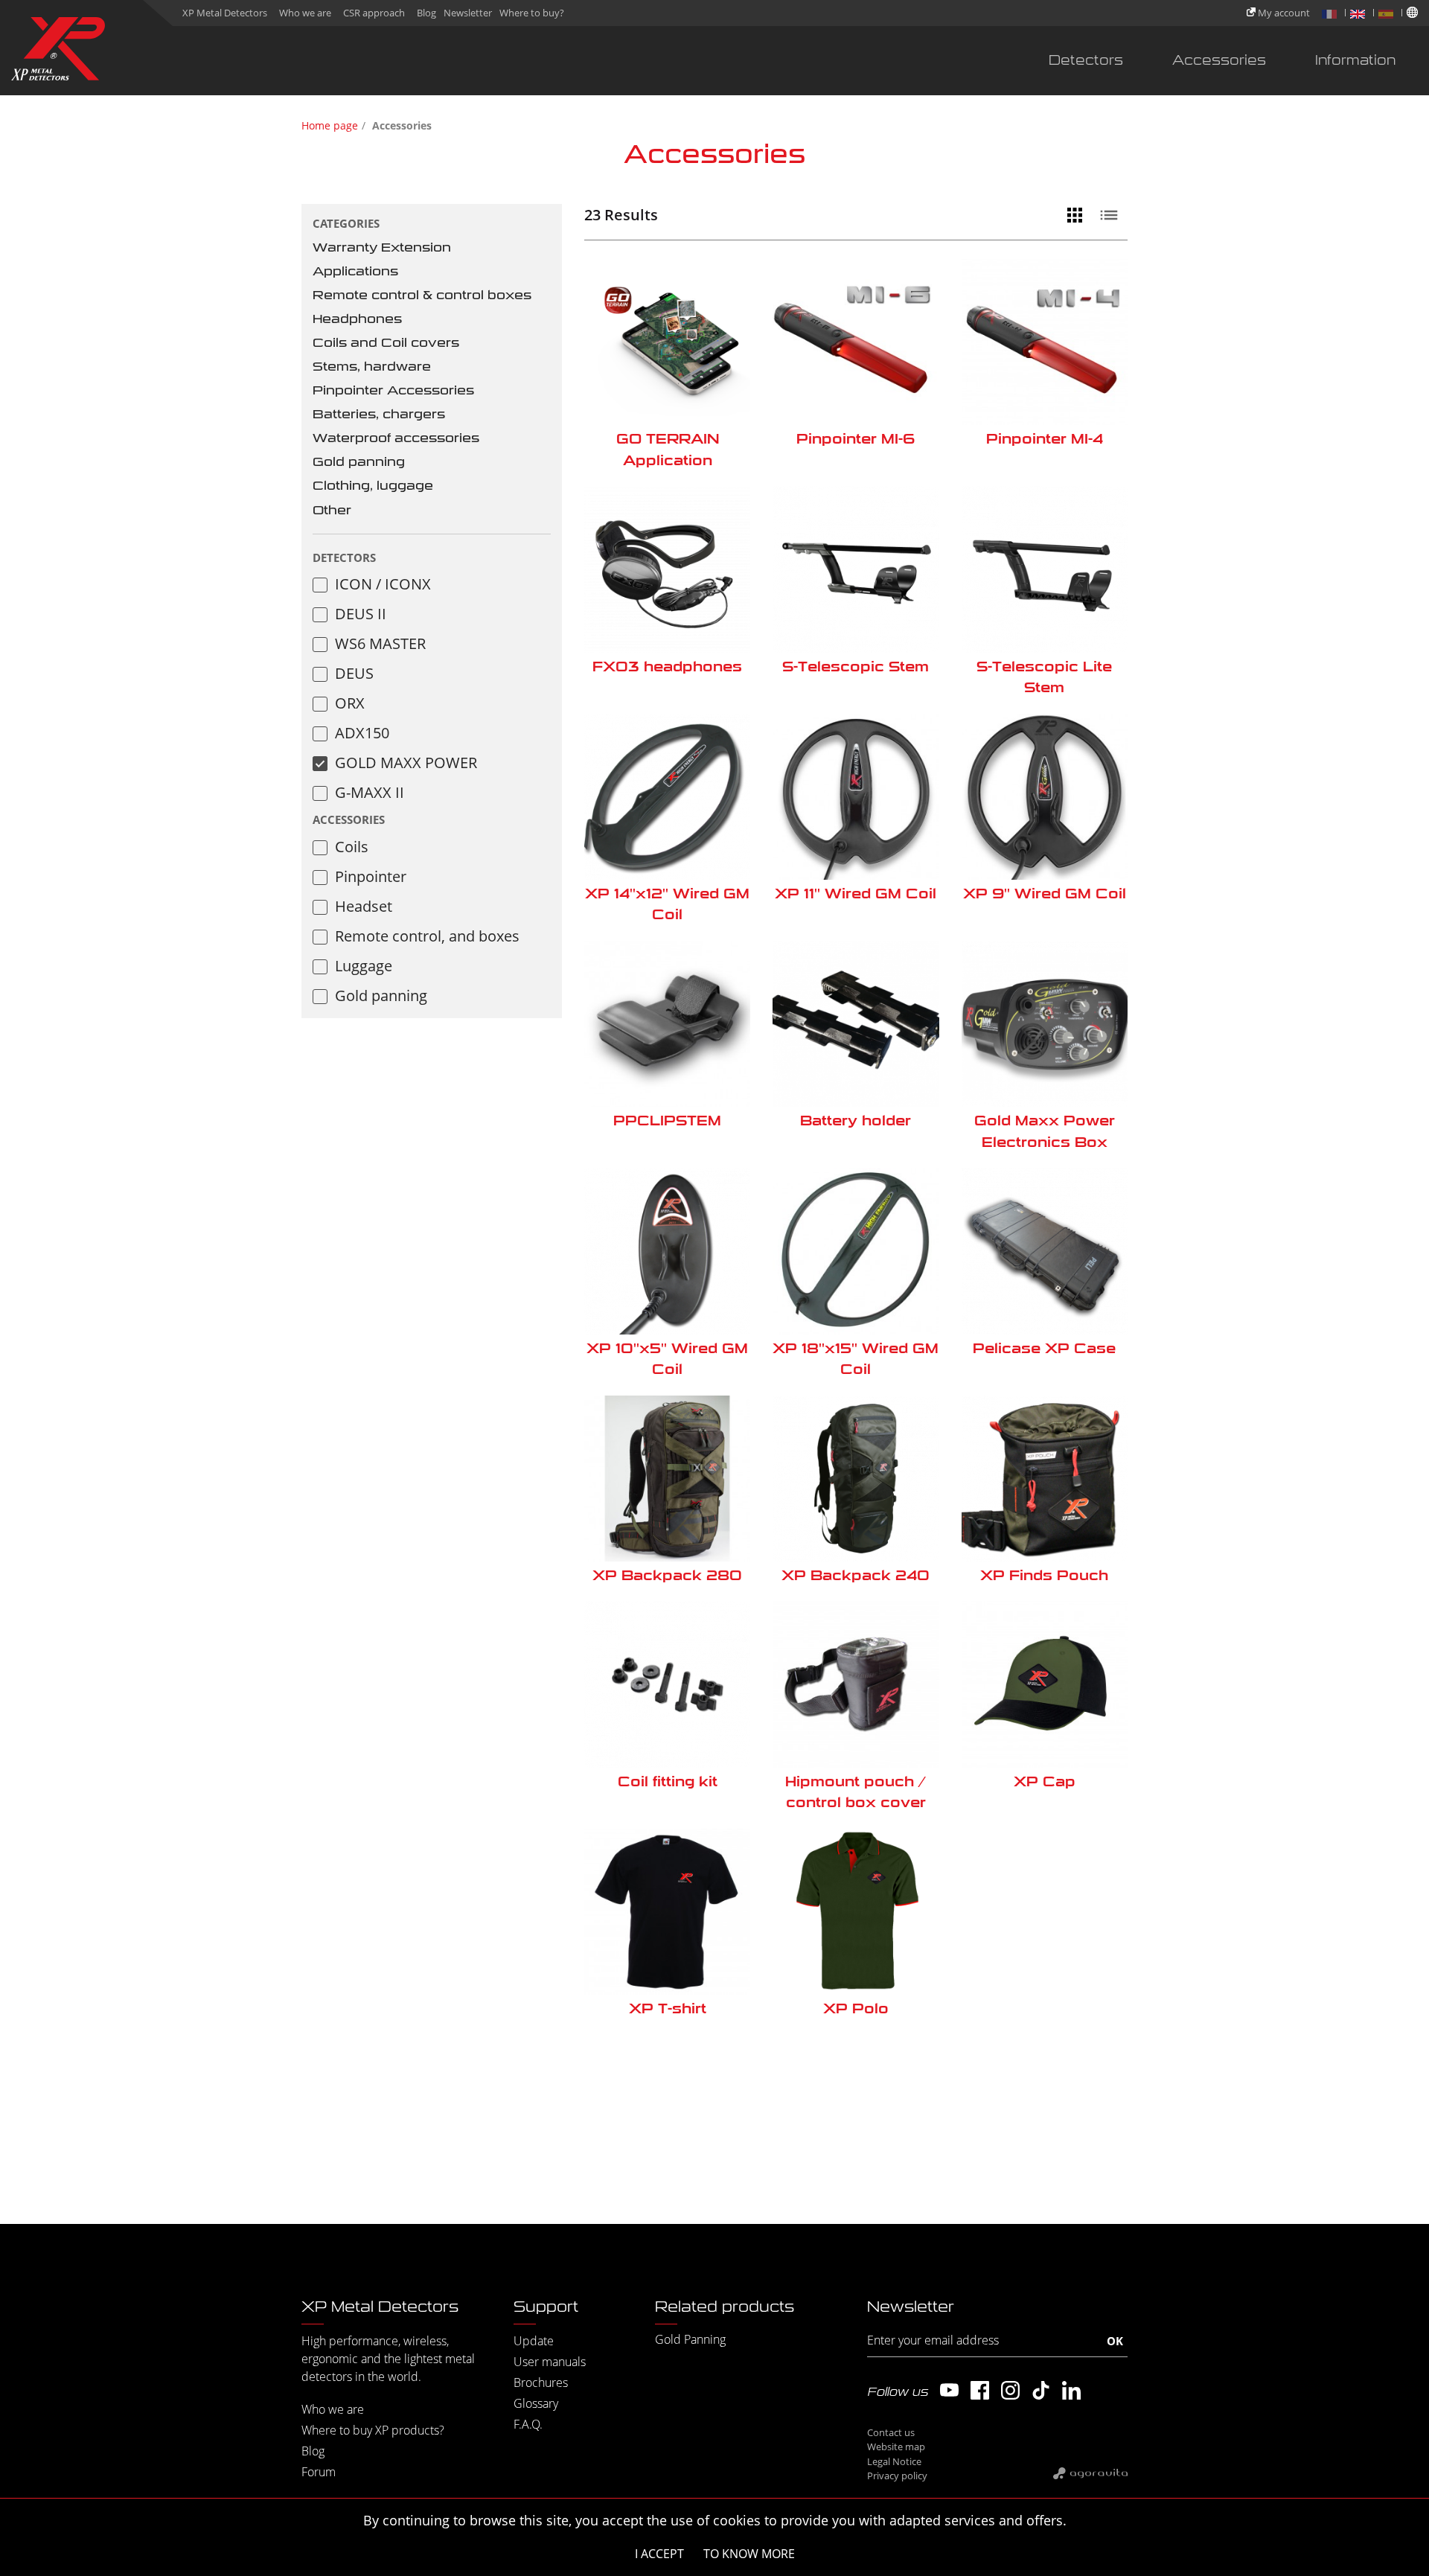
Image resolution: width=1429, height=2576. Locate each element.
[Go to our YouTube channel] (949, 2390)
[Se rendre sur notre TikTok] (1041, 2390)
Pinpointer (371, 876)
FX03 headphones (667, 667)
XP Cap (1045, 1781)
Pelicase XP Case (1044, 1348)
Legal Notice (894, 2461)
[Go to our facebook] (980, 2390)
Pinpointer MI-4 (1045, 439)
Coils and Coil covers (386, 343)
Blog (426, 13)
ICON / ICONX (383, 584)
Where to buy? (532, 13)
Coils (352, 847)
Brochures (541, 2382)
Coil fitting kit (668, 1781)
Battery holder (856, 1121)
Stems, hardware (372, 367)
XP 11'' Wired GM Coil (856, 894)
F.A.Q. (528, 2424)
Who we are (305, 13)
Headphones (357, 319)
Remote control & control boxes (422, 295)
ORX (350, 703)
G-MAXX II (370, 792)
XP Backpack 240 (856, 1575)
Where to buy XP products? (373, 2430)
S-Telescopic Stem (856, 667)
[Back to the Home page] (58, 52)
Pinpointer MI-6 (856, 439)
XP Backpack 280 (667, 1575)
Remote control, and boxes (427, 936)
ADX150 (362, 733)
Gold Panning (690, 2339)
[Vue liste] (1113, 215)
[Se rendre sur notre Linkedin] (1071, 2390)
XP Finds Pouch (1044, 1575)
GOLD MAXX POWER (406, 763)
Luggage (364, 966)
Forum (319, 2472)
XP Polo (856, 2008)
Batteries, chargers (379, 414)
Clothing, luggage (373, 486)
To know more (749, 2554)
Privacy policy (897, 2476)
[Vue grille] (1078, 215)
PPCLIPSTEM (667, 1121)
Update (534, 2341)
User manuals (550, 2362)
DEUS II (361, 614)
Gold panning (359, 462)
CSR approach (374, 13)
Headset (364, 906)
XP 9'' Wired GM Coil (1045, 894)
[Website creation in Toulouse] (1090, 2473)
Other (332, 510)
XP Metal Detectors (225, 13)
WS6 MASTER (380, 643)
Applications (355, 271)
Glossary (536, 2403)
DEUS (354, 673)
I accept (659, 2554)
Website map (896, 2446)
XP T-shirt (668, 2008)
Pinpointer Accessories (393, 390)
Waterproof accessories (396, 438)
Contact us (891, 2432)
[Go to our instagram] (1010, 2390)
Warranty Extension (382, 247)
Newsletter (468, 13)
